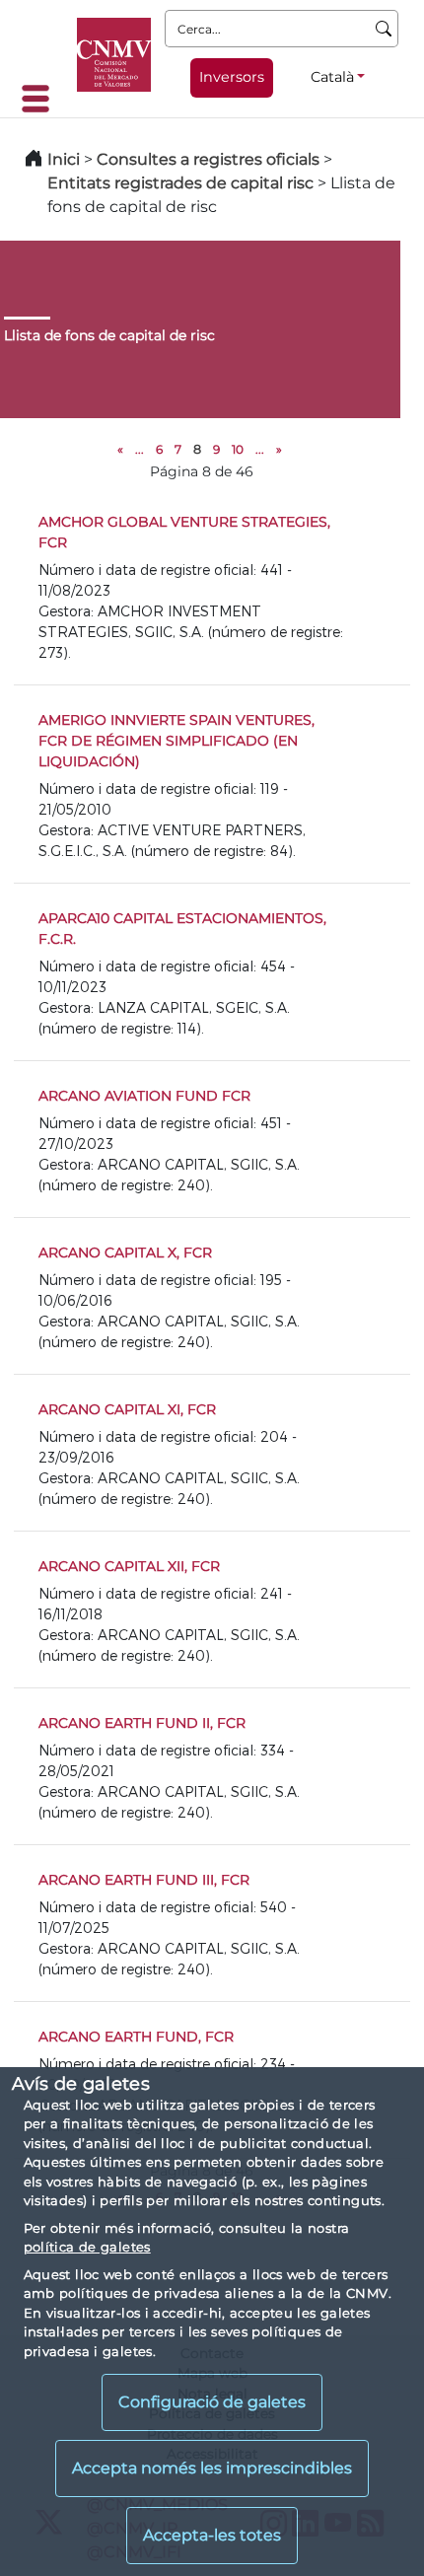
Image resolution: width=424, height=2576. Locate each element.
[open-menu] (41, 99)
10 (238, 449)
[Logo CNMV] (114, 55)
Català (332, 77)
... (140, 449)
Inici (64, 159)
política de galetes (87, 2247)
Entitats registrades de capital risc (180, 183)
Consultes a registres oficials (208, 159)
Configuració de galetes (212, 2402)
